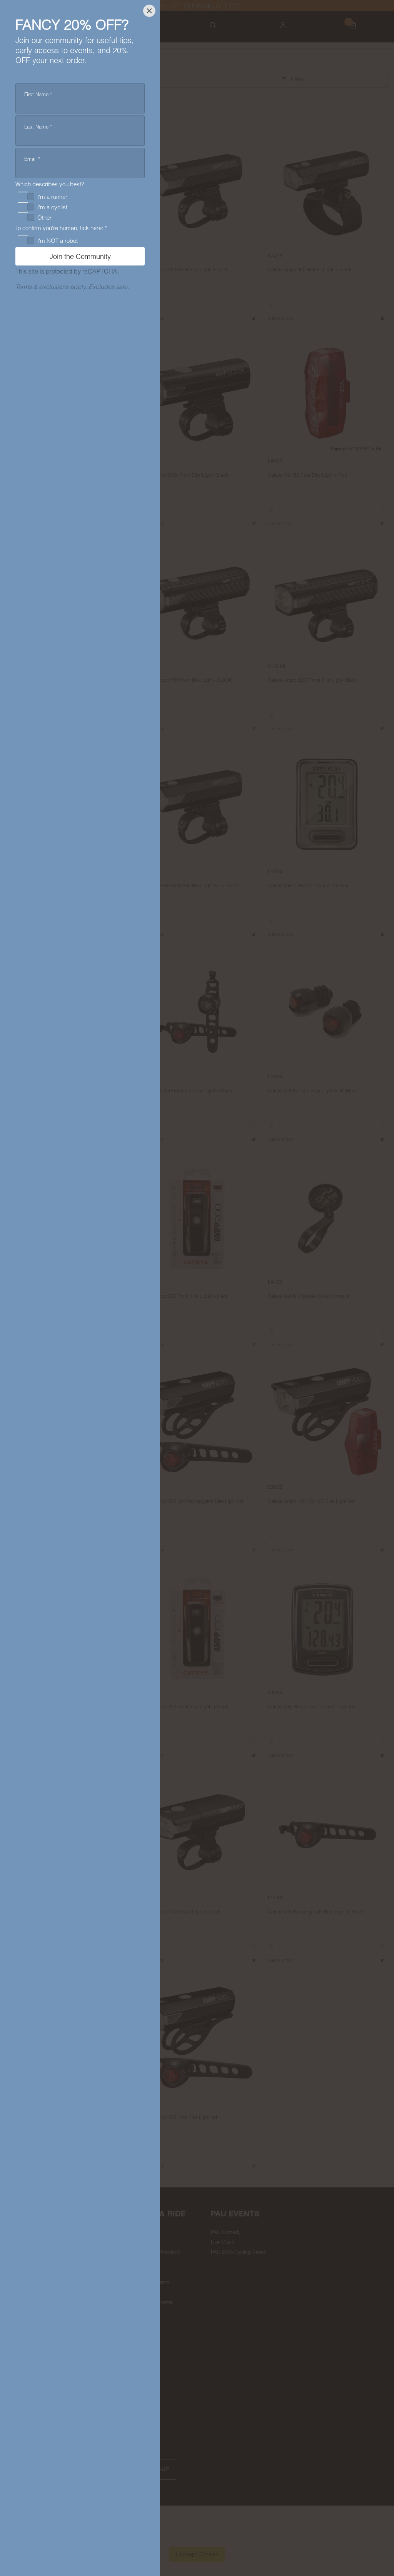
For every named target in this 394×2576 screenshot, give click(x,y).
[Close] (149, 11)
